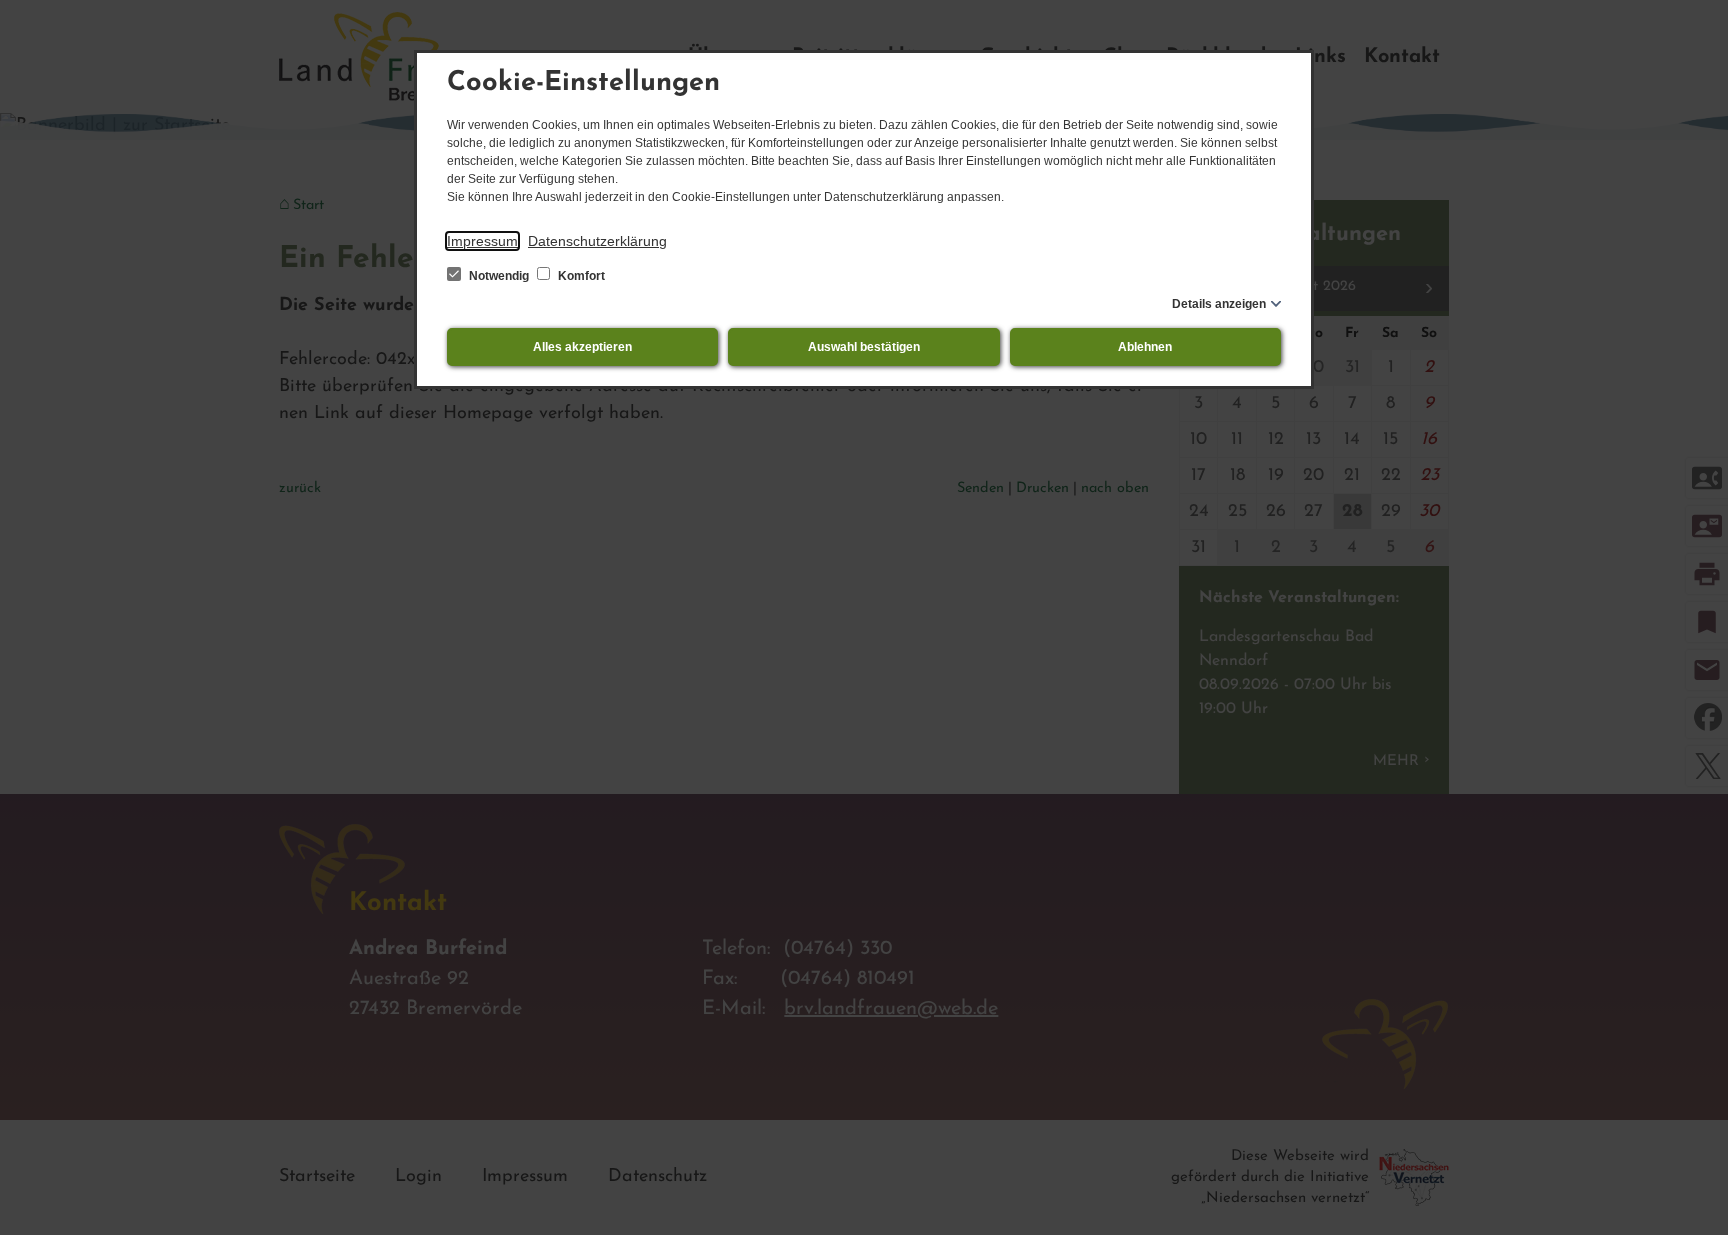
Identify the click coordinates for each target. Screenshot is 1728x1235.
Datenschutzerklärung (597, 241)
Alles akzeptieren (582, 347)
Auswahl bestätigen (864, 347)
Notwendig (499, 276)
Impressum (482, 241)
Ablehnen (1145, 347)
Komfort (580, 276)
